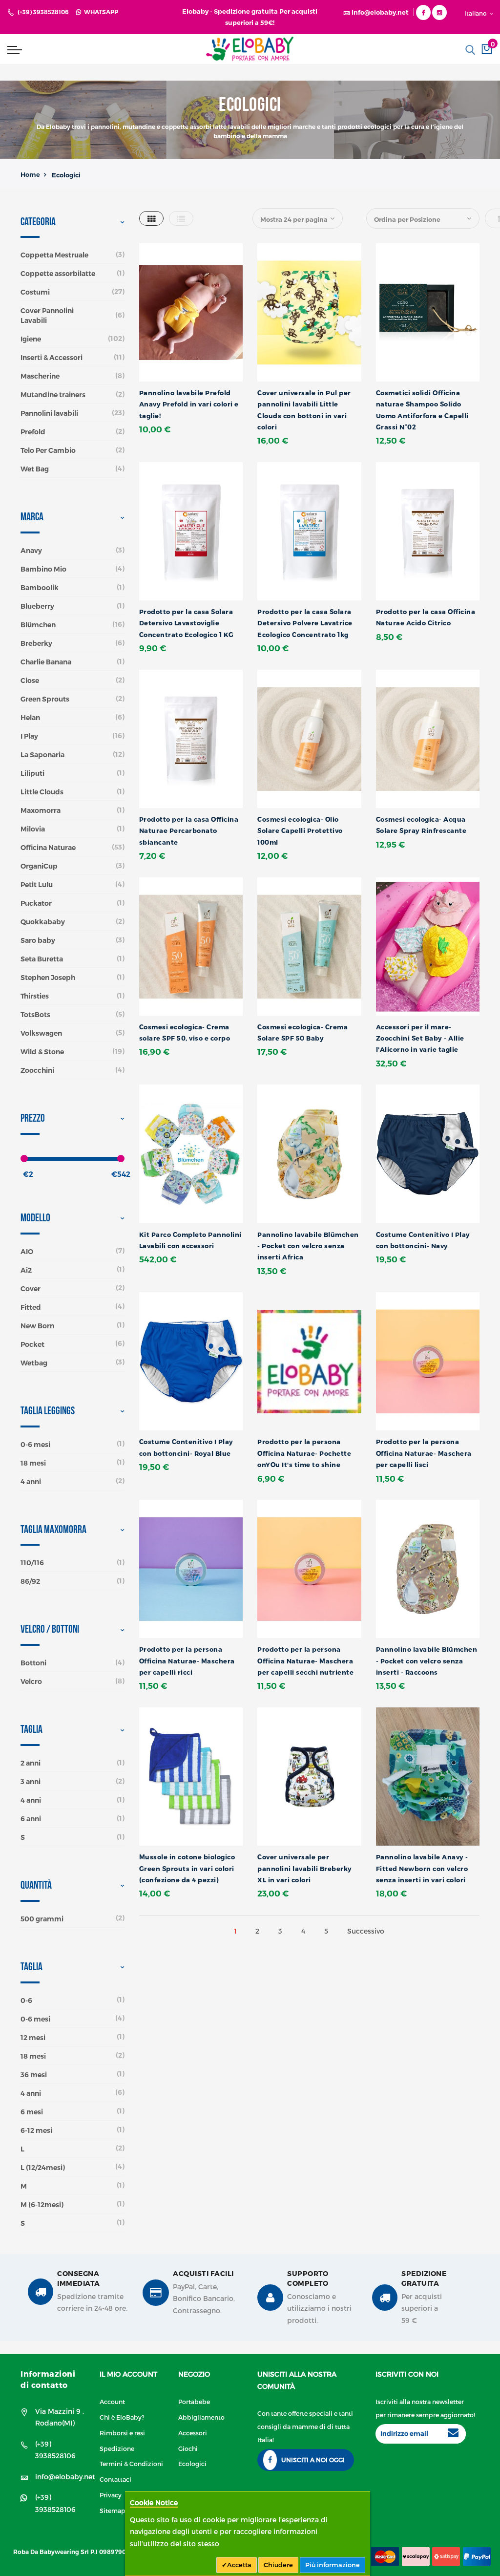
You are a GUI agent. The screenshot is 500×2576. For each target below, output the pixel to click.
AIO (27, 1252)
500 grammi (42, 1919)
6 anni (31, 1819)
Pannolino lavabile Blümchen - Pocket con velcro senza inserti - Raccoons (427, 1661)
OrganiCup (39, 866)
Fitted (31, 1307)
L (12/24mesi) (43, 2168)
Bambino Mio (43, 569)
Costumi (35, 292)
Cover (31, 1289)
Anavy (31, 551)
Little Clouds (42, 792)
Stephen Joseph (48, 978)
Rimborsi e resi (122, 2433)
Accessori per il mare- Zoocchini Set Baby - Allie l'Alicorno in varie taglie (420, 1038)
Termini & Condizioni (131, 2463)
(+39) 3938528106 (43, 12)
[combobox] (433, 50)
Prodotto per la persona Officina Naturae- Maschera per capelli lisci (424, 1453)
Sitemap (113, 2510)
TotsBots (35, 1015)
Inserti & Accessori (52, 358)
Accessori (193, 2433)
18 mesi (33, 1463)
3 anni (31, 1782)
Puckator (36, 903)
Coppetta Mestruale (54, 255)
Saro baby (38, 940)
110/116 (32, 1563)
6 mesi (32, 2112)
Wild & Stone (42, 1052)
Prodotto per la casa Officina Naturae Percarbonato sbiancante (189, 831)
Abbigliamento (201, 2417)
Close (30, 681)
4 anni (31, 1482)
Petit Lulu (37, 885)
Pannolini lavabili (49, 413)
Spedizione (117, 2448)
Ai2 (26, 1270)
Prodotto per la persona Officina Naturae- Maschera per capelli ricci (187, 1661)
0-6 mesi (35, 1445)
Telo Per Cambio (48, 450)
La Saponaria (42, 755)
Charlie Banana (46, 662)
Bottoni (33, 1663)
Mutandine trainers (53, 395)
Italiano (476, 13)
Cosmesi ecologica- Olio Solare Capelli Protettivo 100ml (300, 831)
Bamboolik (40, 588)
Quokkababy (43, 922)
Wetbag (34, 1363)
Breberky (36, 643)
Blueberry (37, 606)
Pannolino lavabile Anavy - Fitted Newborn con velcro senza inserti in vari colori (422, 1868)
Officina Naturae (48, 848)
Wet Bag (35, 469)
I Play (29, 736)
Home (30, 174)
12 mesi (33, 2038)
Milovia (33, 829)
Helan (30, 718)
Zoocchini (37, 1070)
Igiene (31, 339)
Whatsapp (100, 12)
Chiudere (278, 2565)
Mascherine (40, 376)
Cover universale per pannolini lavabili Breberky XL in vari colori (305, 1868)
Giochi (188, 2448)
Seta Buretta (42, 959)
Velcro (31, 1682)
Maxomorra (41, 810)
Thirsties (35, 996)
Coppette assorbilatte (58, 274)
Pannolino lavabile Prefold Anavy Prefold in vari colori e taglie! (189, 404)
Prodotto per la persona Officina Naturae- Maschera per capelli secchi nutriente (305, 1661)
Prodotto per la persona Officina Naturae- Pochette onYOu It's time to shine (304, 1453)
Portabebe (194, 2401)
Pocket (32, 1344)
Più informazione (333, 2565)
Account (112, 2401)
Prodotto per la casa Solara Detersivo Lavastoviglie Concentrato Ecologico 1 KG (187, 623)
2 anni (31, 1763)
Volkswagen (41, 1033)
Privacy (111, 2495)
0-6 (26, 2001)
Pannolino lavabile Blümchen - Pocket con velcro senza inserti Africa (308, 1246)
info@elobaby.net (65, 2477)
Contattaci (115, 2479)
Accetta (239, 2565)
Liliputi (32, 773)
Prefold (33, 432)
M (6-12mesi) (42, 2205)
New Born (37, 1326)
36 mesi (34, 2075)
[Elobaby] (250, 49)
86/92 (30, 1581)
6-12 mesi (36, 2130)
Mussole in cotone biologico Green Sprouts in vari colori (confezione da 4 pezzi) (187, 1868)
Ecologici (192, 2463)
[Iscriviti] (453, 2434)
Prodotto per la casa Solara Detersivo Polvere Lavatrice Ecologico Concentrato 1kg (305, 623)
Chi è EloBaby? (122, 2417)
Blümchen (38, 625)
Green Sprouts (45, 699)
